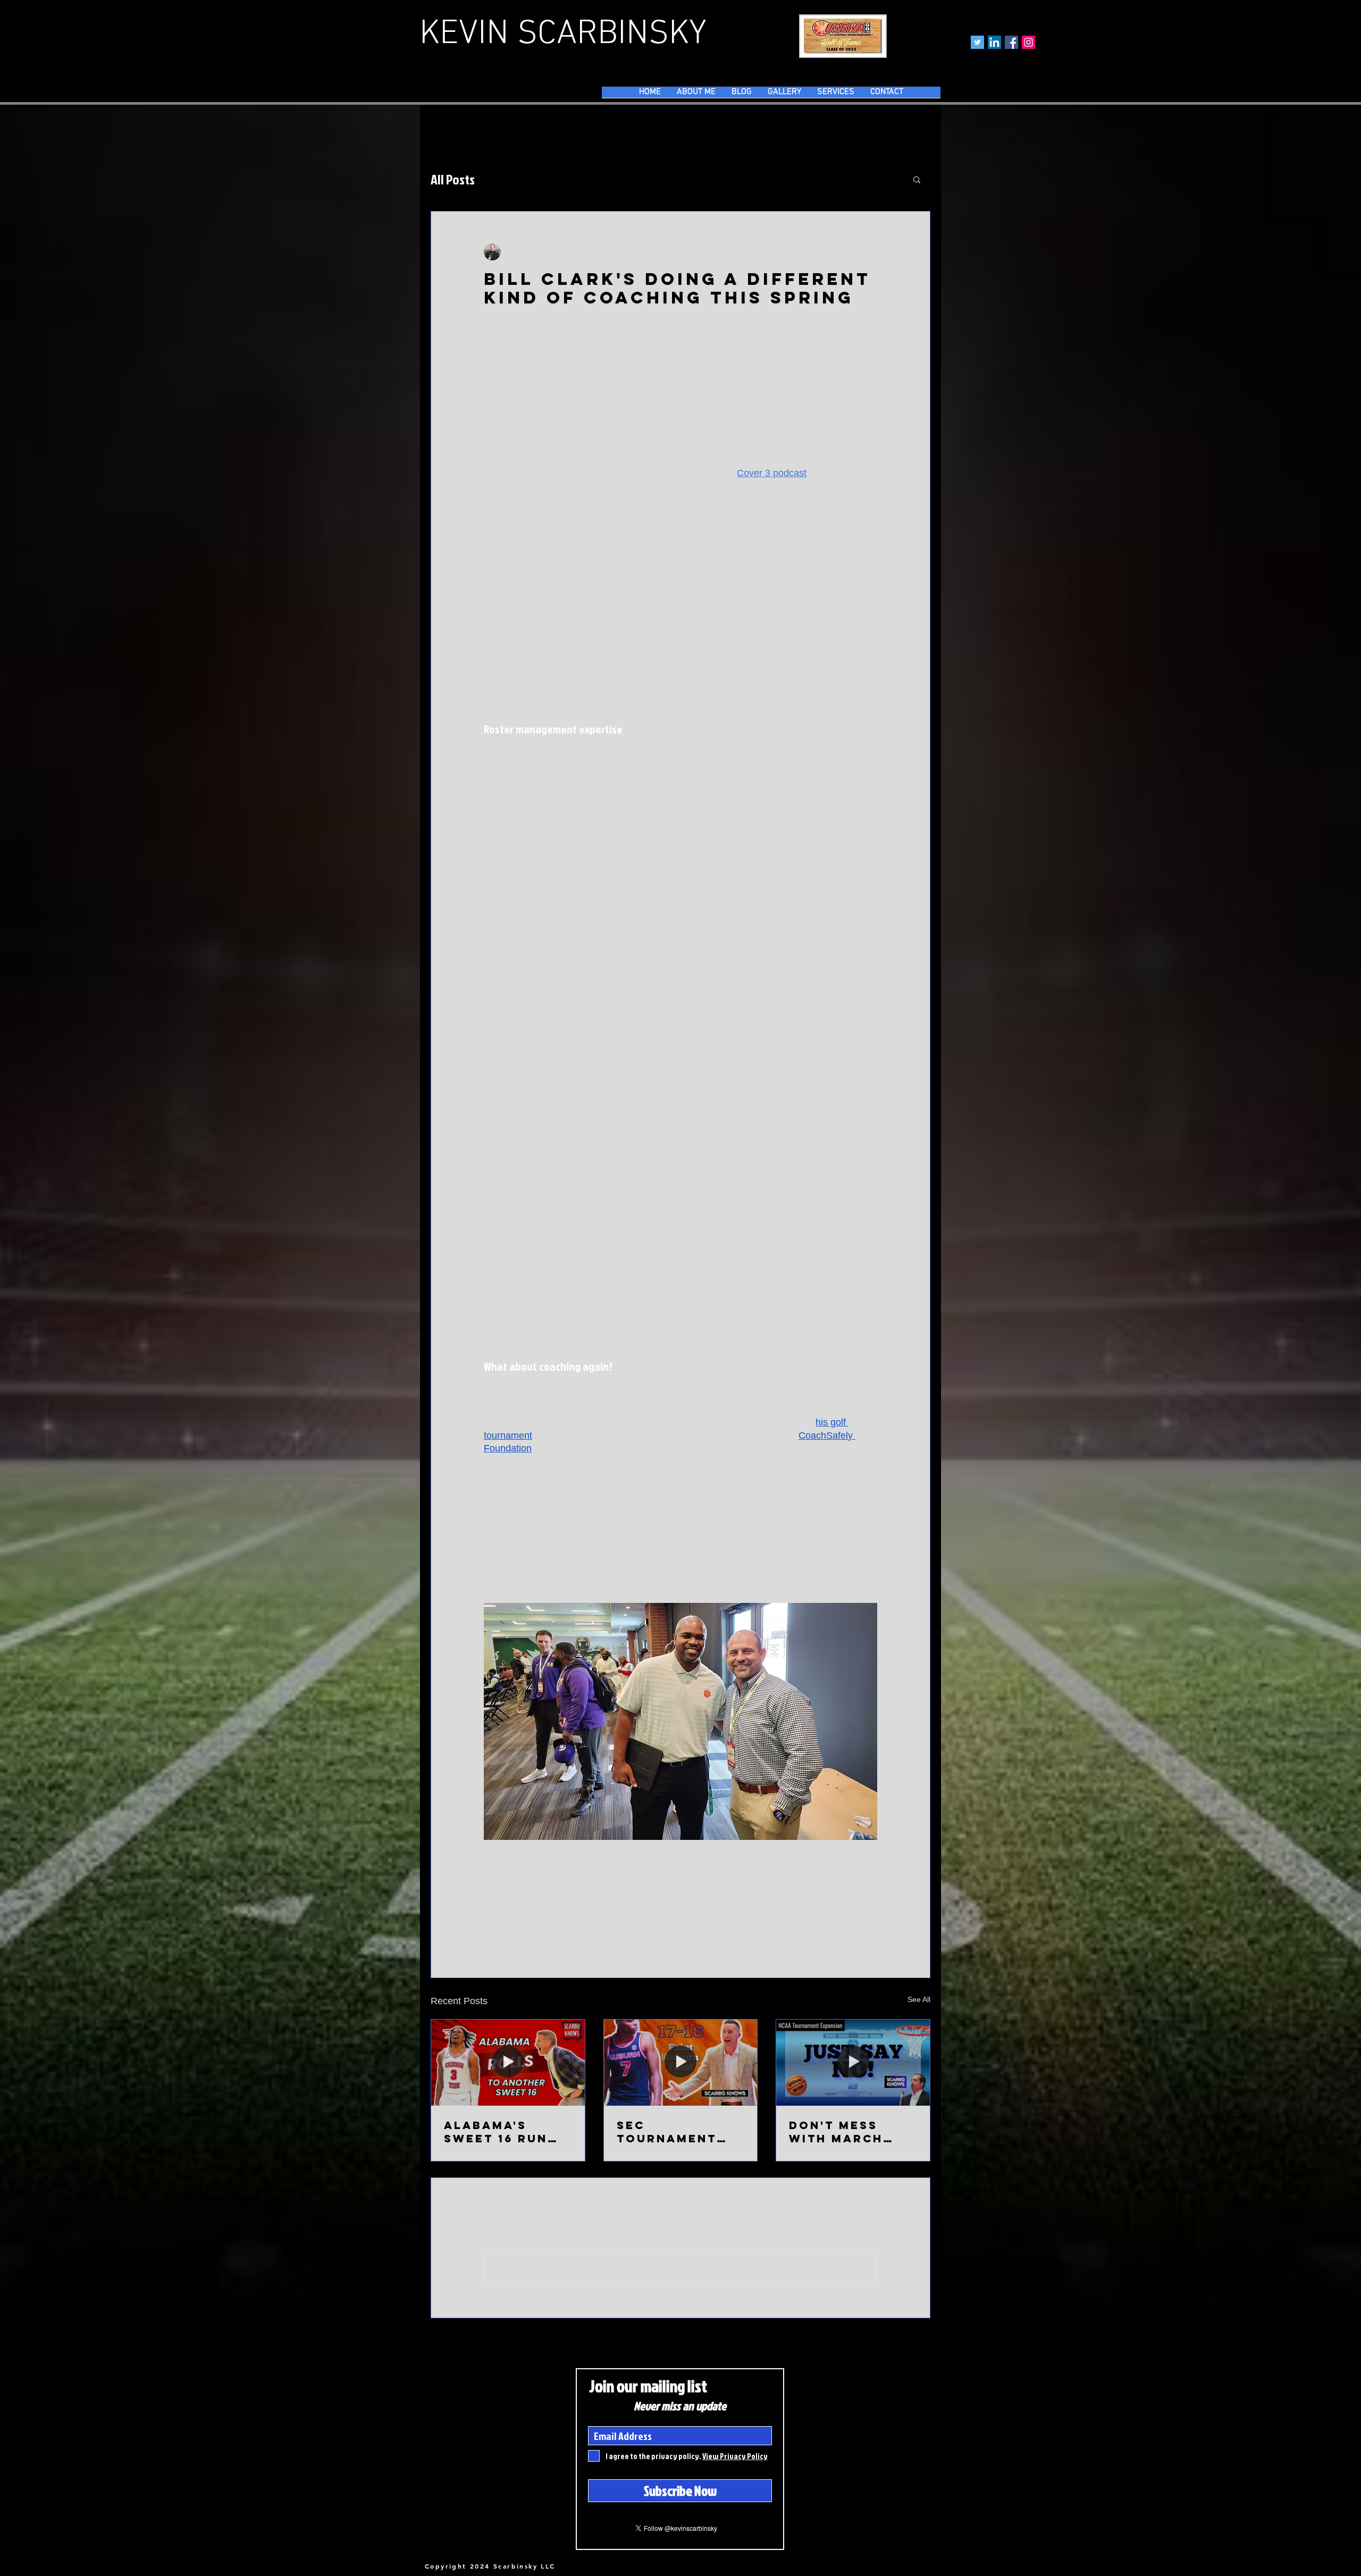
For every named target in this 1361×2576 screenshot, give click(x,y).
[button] (917, 179)
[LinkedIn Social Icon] (994, 42)
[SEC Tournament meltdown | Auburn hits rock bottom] (681, 2063)
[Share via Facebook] (489, 1928)
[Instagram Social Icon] (1028, 42)
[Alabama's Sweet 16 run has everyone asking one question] (508, 2063)
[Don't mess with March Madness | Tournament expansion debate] (853, 2063)
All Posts (453, 179)
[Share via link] (567, 1928)
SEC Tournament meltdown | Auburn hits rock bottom (670, 2132)
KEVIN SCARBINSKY (563, 35)
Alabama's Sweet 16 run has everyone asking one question (499, 2132)
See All (919, 1999)
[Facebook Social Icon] (1011, 42)
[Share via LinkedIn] (541, 1928)
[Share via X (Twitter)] (515, 1928)
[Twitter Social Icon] (977, 42)
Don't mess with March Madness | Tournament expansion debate (839, 2132)
